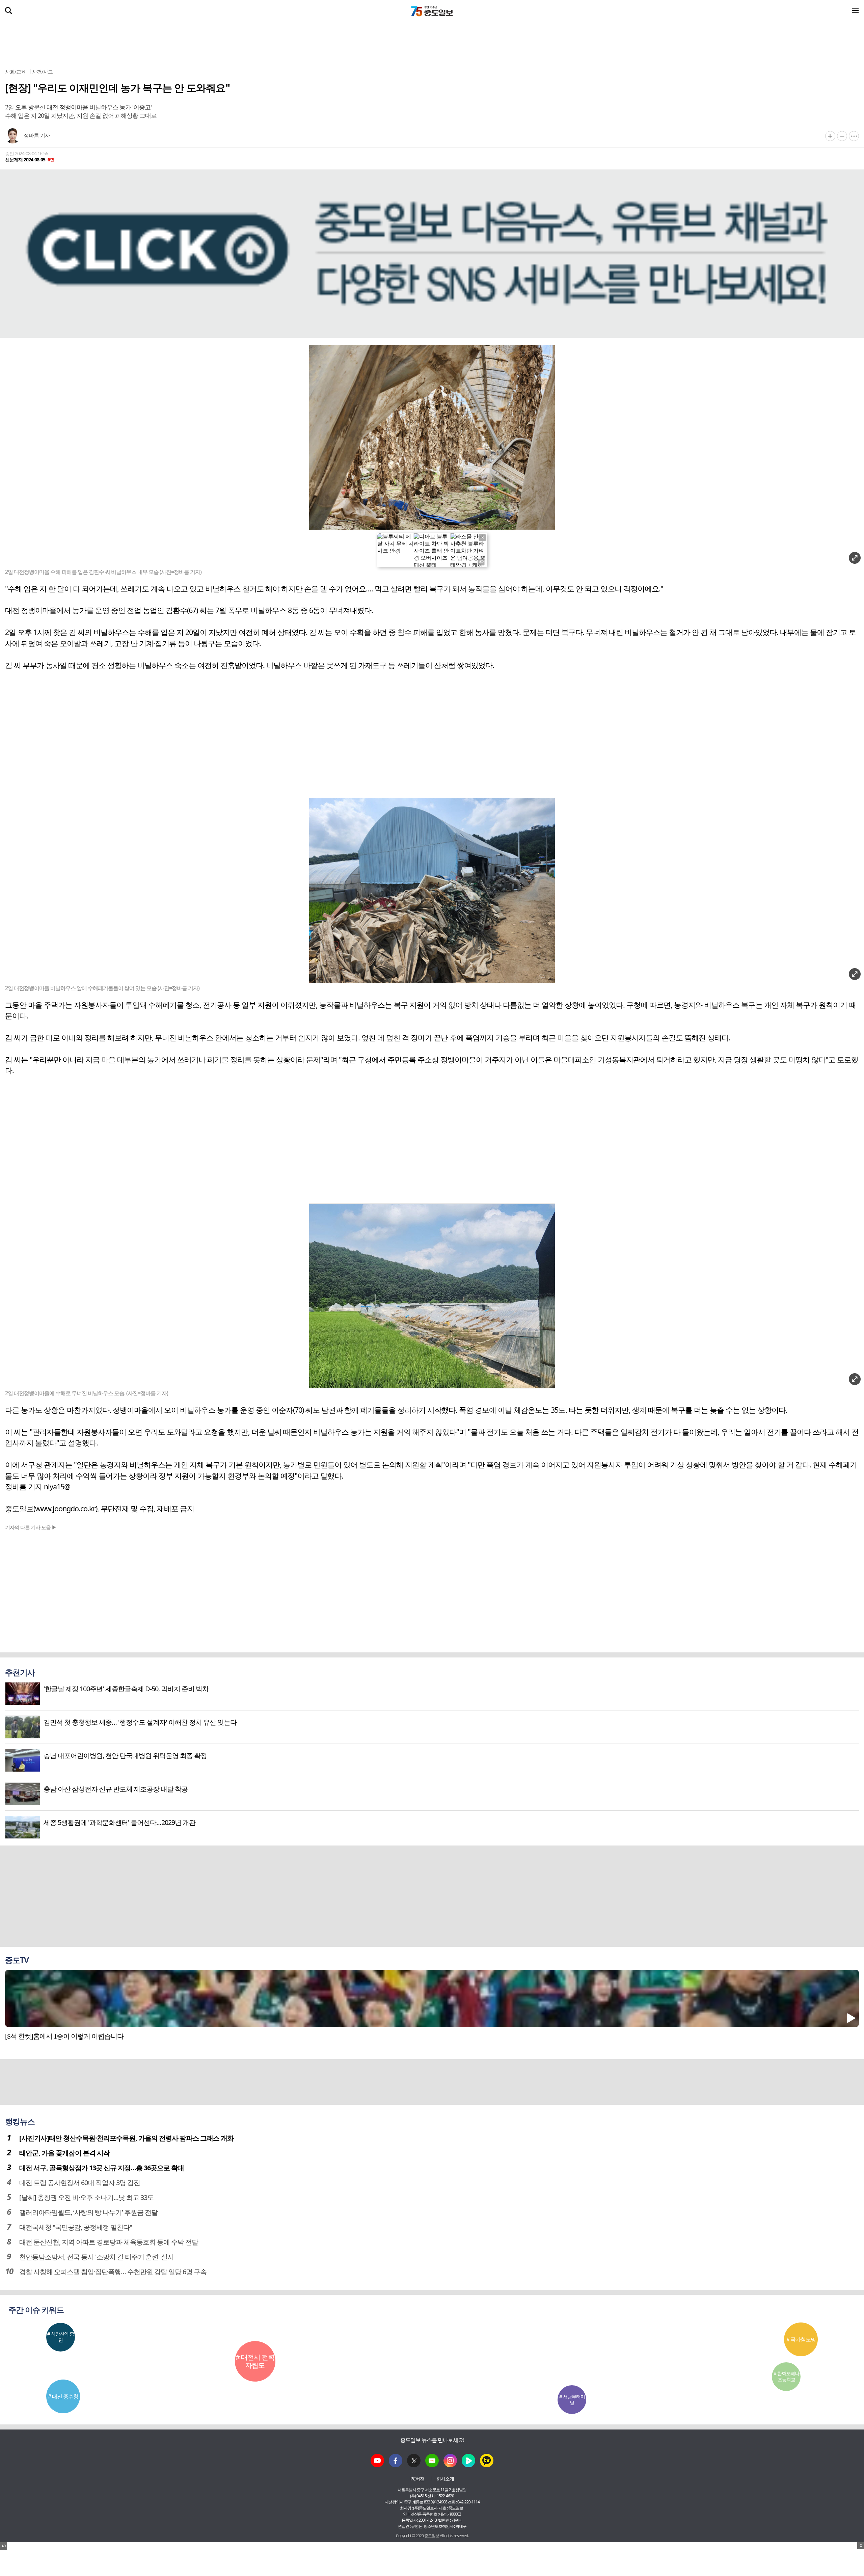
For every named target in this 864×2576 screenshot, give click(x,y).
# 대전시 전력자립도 (255, 2361)
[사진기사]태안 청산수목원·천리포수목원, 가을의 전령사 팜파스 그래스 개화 (126, 2138)
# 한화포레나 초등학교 (786, 2376)
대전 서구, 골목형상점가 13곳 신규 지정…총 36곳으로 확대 (102, 2168)
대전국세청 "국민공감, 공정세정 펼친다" (76, 2227)
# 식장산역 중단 (61, 2337)
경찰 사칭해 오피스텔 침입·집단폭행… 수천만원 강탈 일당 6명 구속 (113, 2272)
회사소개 (445, 2479)
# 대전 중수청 (63, 2396)
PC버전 (417, 2479)
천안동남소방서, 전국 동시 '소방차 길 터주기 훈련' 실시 (97, 2257)
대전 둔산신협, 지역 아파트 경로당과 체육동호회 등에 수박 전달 (109, 2242)
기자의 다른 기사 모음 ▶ (31, 1527)
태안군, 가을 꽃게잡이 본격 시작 (64, 2153)
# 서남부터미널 (572, 2400)
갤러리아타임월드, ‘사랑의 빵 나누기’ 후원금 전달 (88, 2212)
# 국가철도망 (801, 2339)
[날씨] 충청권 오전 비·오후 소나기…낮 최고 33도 (86, 2197)
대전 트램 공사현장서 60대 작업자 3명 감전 (80, 2183)
